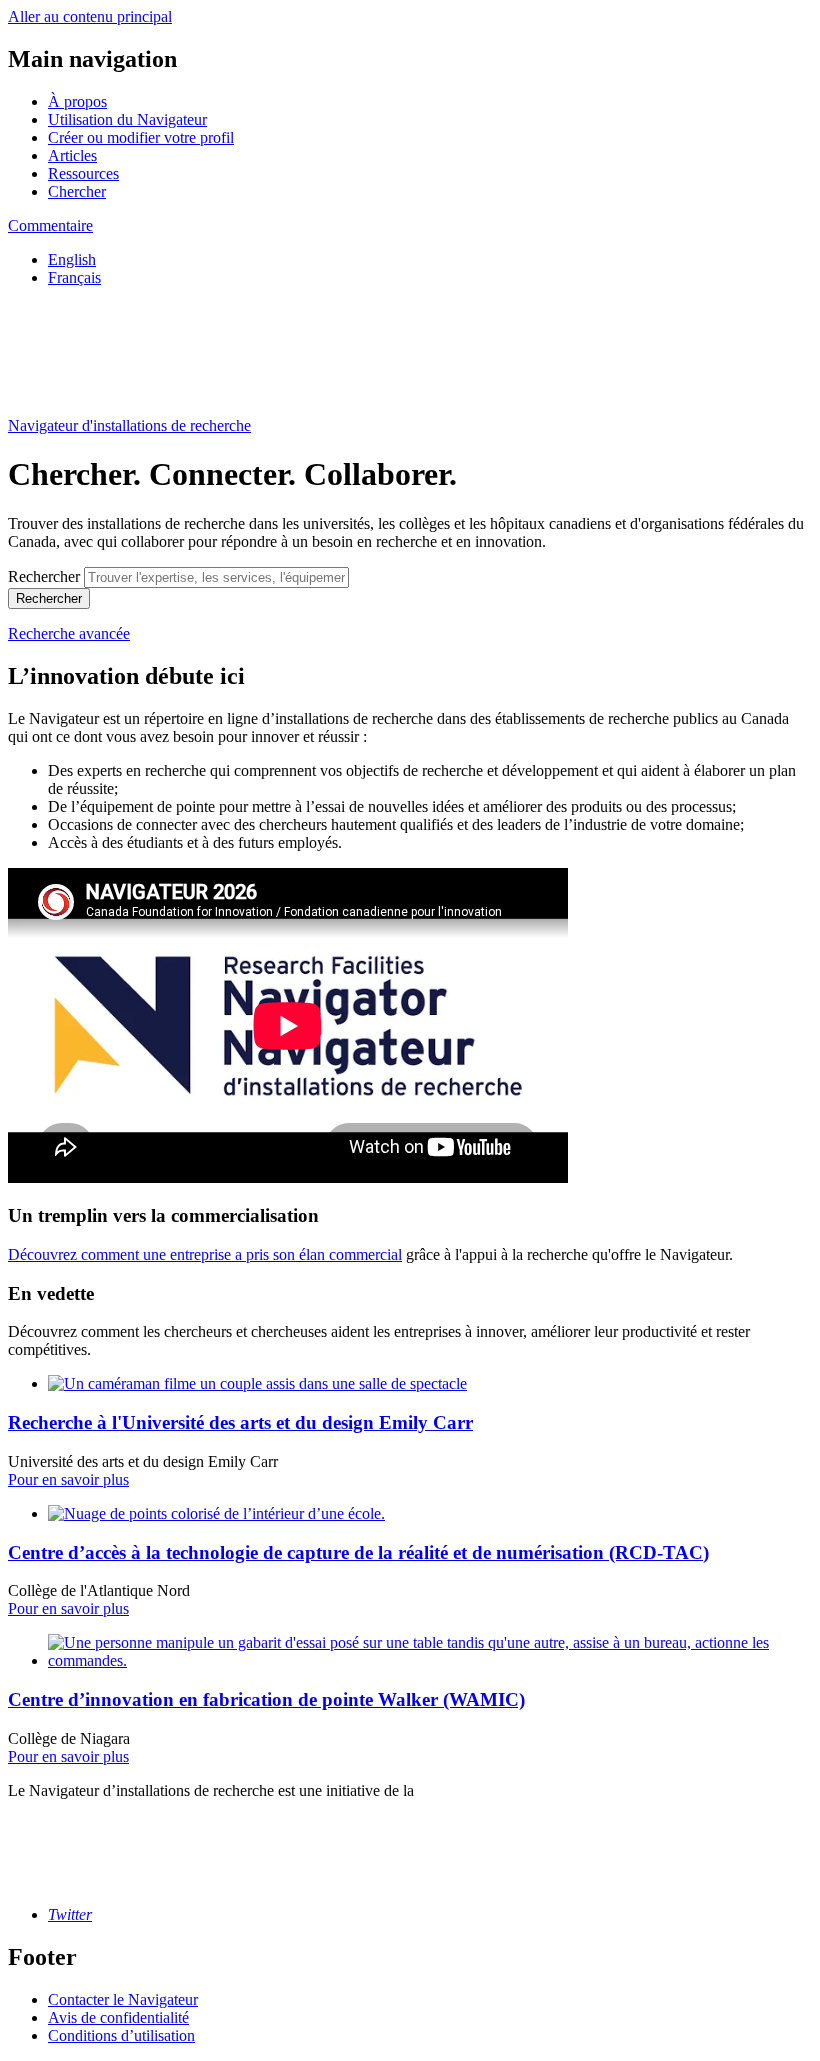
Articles (72, 155)
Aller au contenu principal (90, 16)
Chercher (77, 191)
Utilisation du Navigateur (127, 119)
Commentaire (50, 225)
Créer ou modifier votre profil (141, 137)
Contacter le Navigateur (123, 1999)
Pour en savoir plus (68, 1479)
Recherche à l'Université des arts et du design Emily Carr (240, 1422)
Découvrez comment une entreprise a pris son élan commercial (205, 1254)
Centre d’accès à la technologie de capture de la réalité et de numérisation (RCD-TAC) (358, 1552)
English (72, 259)
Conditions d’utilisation (121, 2035)
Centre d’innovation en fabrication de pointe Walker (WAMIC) (266, 1699)
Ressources (83, 173)
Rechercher (44, 576)
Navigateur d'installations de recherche (129, 425)
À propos (77, 101)
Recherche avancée (69, 633)
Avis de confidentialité (118, 2017)
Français (74, 277)
